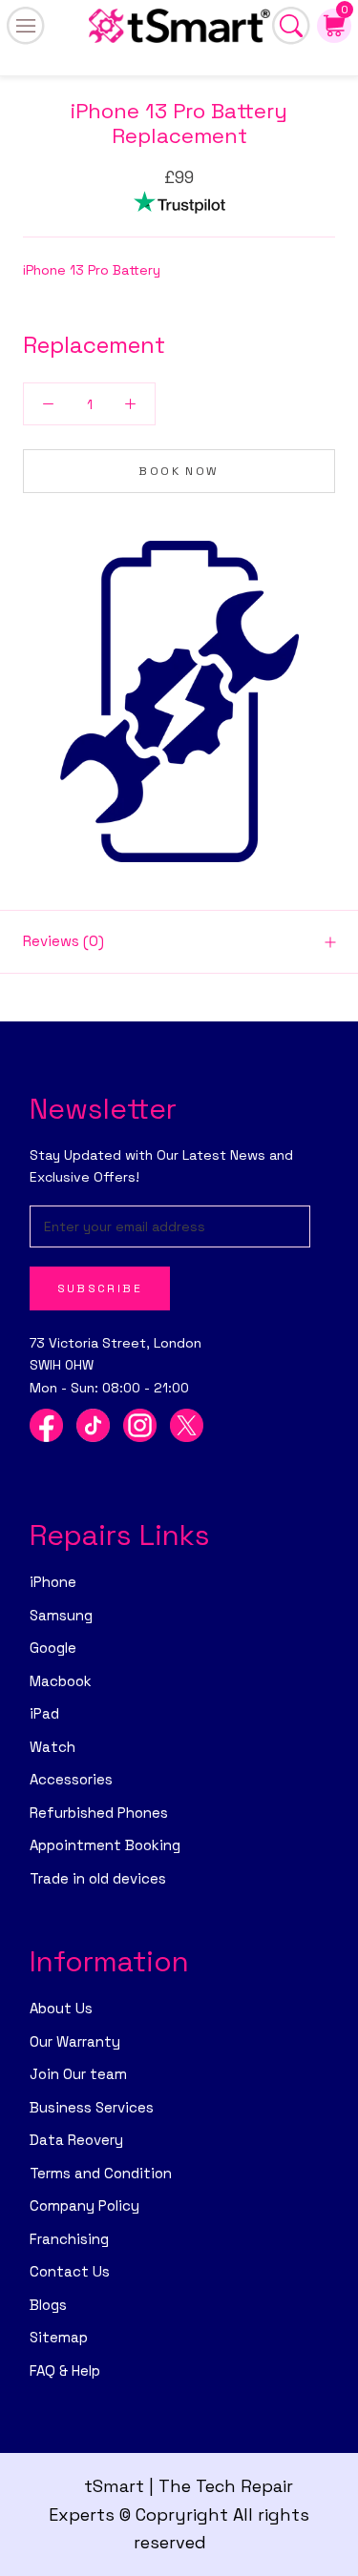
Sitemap (59, 2337)
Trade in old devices (98, 1878)
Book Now (179, 471)
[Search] (291, 26)
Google (53, 1648)
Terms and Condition (101, 2173)
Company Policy (84, 2205)
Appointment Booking (105, 1845)
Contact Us (70, 2271)
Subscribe (100, 1288)
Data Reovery (76, 2140)
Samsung (61, 1615)
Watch (53, 1747)
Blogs (48, 2305)
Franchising (69, 2239)
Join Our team (78, 2074)
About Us (61, 2008)
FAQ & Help (65, 2370)
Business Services (92, 2107)
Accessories (71, 1779)
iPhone (53, 1582)
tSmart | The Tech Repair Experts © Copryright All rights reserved (179, 2514)
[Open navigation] (26, 26)
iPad (44, 1713)
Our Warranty (75, 2041)
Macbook (61, 1681)
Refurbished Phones (99, 1813)
